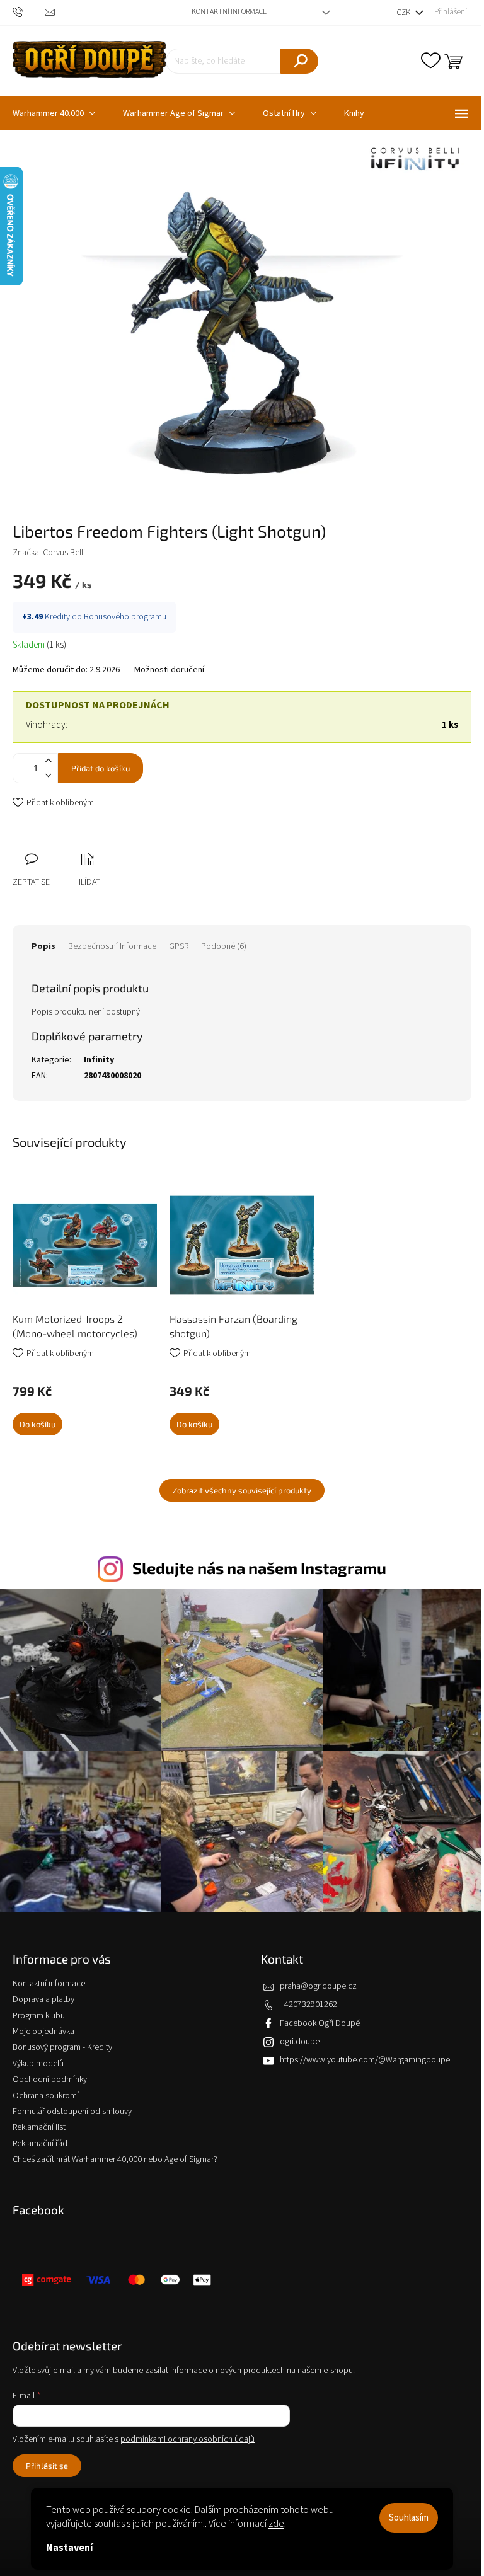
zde (276, 2524)
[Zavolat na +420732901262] (29, 12)
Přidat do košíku (101, 768)
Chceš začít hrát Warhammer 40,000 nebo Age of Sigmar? (115, 2159)
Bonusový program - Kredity (62, 2047)
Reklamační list (39, 2127)
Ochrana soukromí (46, 2096)
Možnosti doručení (169, 670)
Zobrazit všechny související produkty (242, 1490)
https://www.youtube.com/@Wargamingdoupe (365, 2060)
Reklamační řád (40, 2144)
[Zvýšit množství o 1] (48, 761)
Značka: (49, 553)
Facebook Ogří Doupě (320, 2023)
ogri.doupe (300, 2042)
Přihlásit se (47, 2466)
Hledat (299, 61)
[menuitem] (179, 113)
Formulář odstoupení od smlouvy (72, 2112)
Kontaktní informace (229, 12)
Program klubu (39, 2016)
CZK (404, 13)
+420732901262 (308, 2004)
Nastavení (69, 2548)
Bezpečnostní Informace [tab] (112, 946)
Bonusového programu (125, 617)
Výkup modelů (38, 2064)
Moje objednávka (43, 2032)
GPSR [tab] (179, 946)
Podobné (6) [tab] (224, 946)
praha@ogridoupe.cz (318, 1986)
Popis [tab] (43, 946)
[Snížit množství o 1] (48, 775)
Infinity (99, 1060)
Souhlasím (409, 2518)
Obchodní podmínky (50, 2079)
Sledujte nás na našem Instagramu (259, 1568)
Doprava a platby (43, 1999)
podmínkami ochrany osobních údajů (187, 2439)
